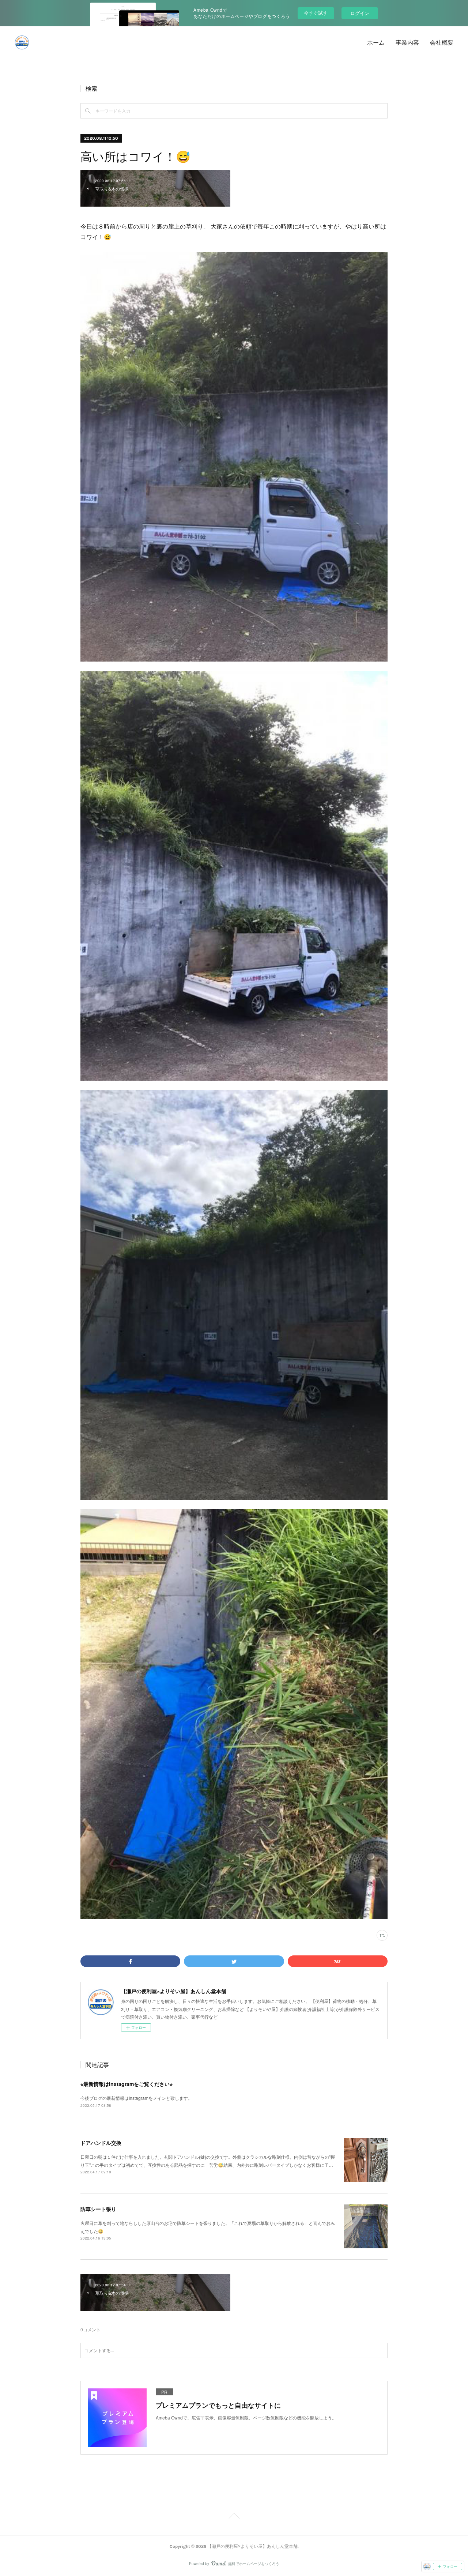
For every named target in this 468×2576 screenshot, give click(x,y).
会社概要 (442, 43)
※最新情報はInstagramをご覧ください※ (127, 2084)
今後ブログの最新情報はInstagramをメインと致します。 (136, 2098)
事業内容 (407, 43)
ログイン (360, 13)
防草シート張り (98, 2209)
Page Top (234, 2517)
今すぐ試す (316, 13)
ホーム (376, 43)
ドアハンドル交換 (101, 2143)
